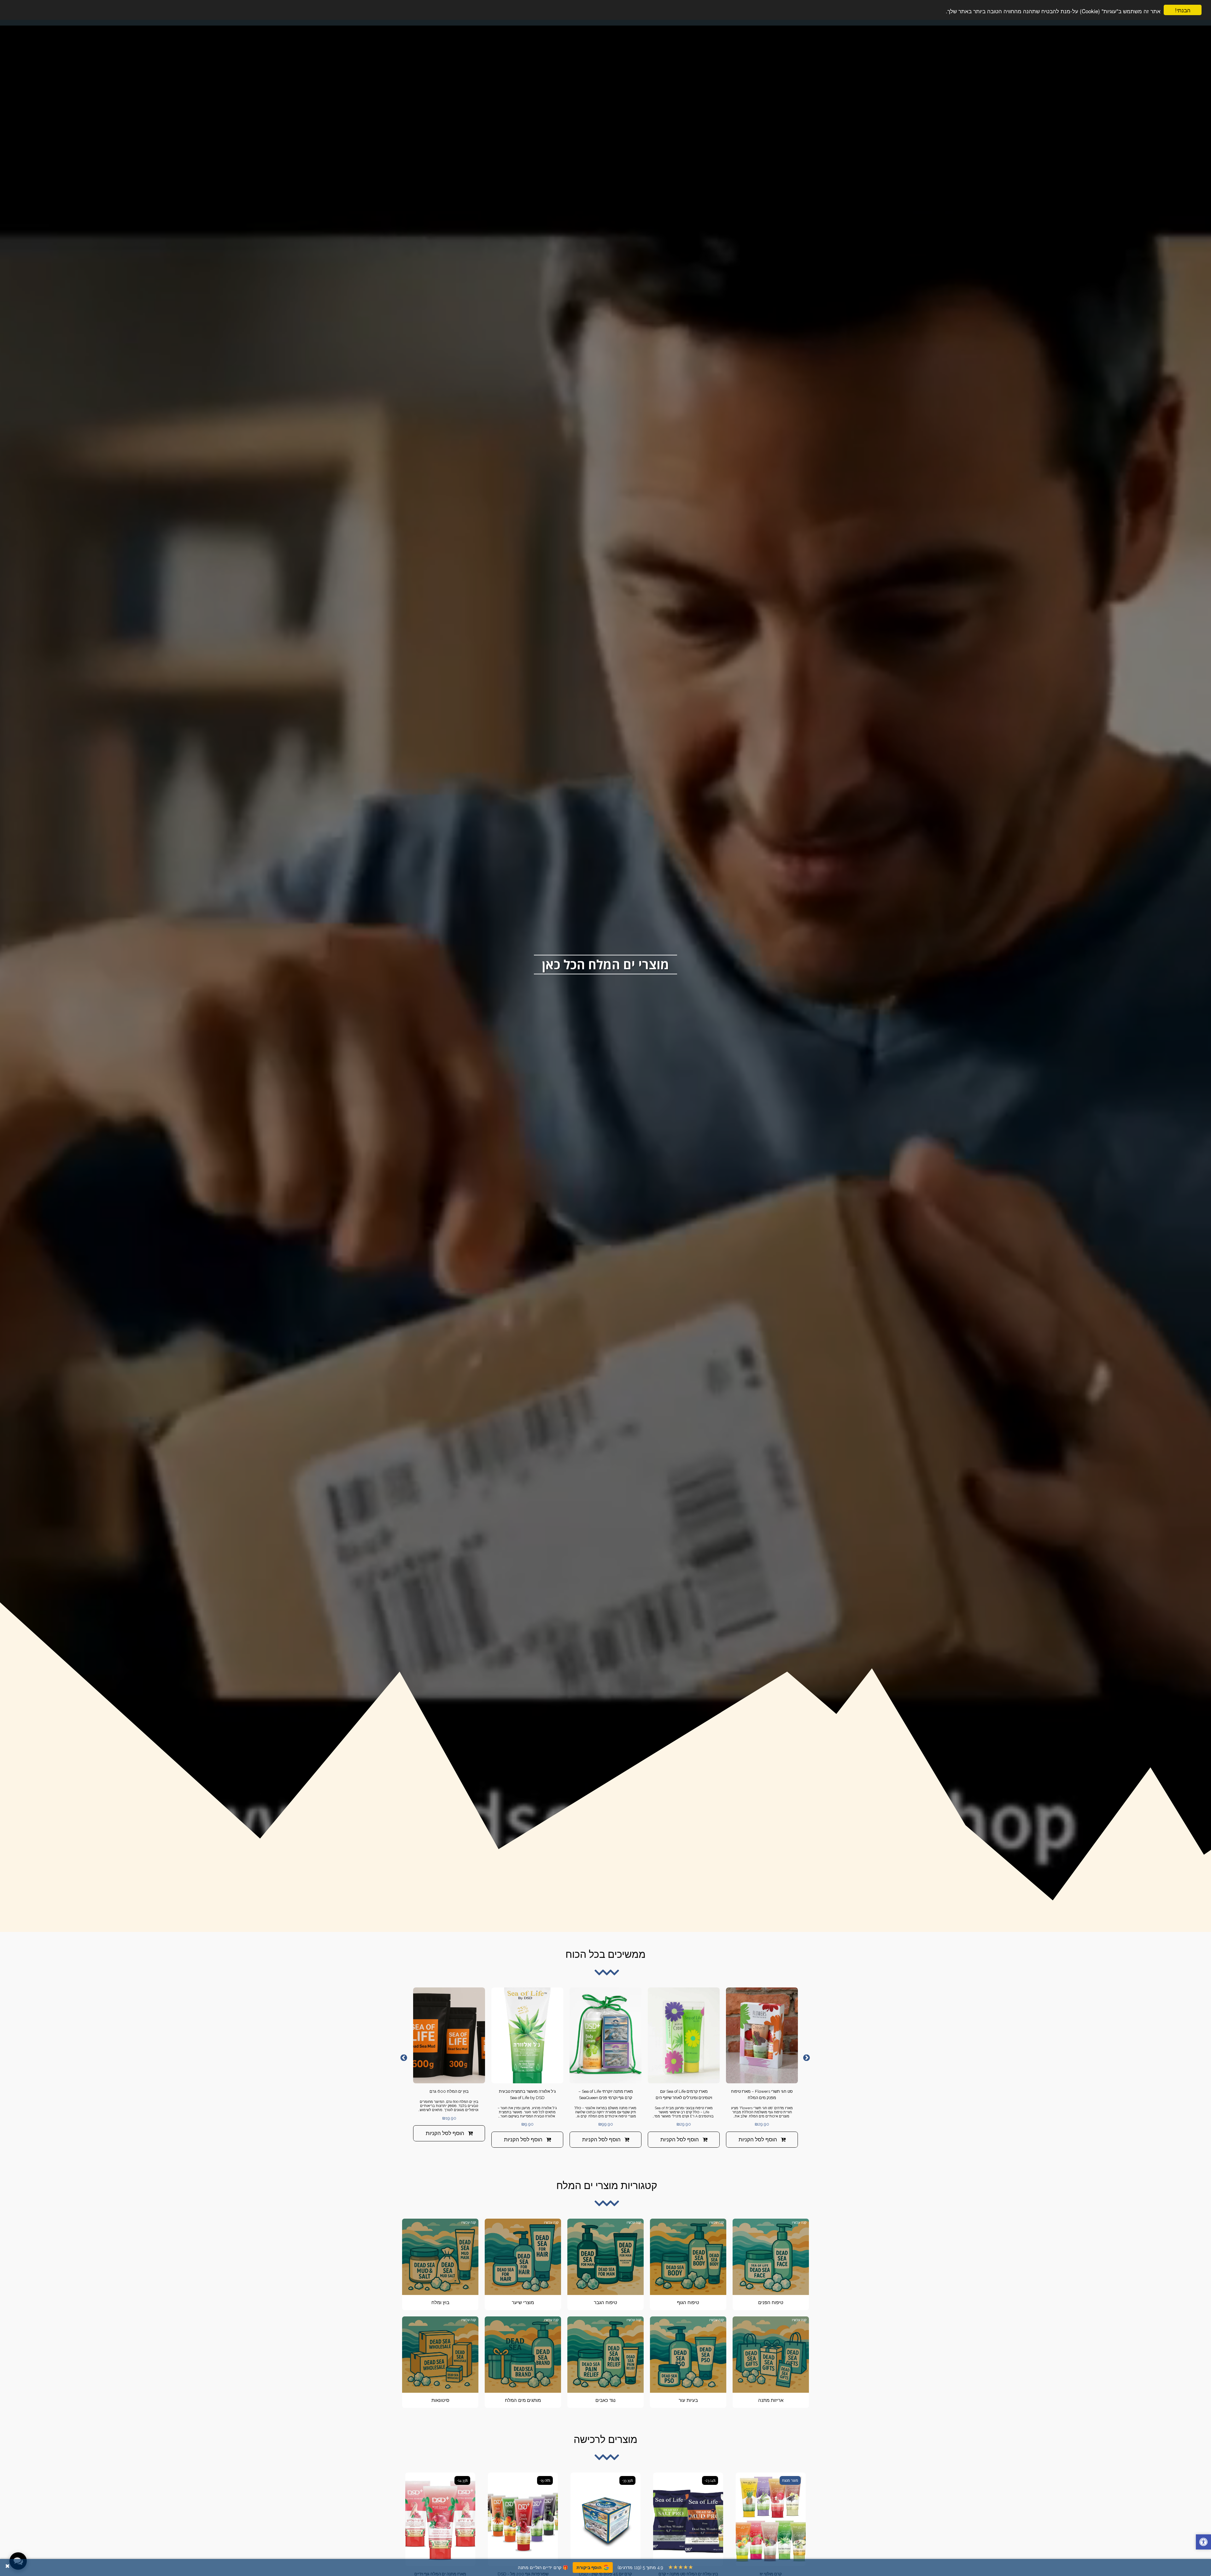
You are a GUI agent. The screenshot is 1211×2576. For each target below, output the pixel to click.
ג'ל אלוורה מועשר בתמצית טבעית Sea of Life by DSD (527, 2095)
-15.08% (545, 2480)
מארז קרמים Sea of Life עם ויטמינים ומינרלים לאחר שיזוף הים (684, 2095)
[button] (1203, 2543)
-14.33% (462, 2480)
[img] (762, 2035)
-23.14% (710, 2480)
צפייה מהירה (762, 2076)
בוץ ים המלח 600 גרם (449, 2091)
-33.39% (627, 2480)
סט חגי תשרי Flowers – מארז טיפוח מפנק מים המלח (762, 2095)
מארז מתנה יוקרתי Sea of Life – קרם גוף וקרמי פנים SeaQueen (606, 2095)
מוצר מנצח (790, 2480)
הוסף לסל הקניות (758, 2139)
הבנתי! (1183, 10)
